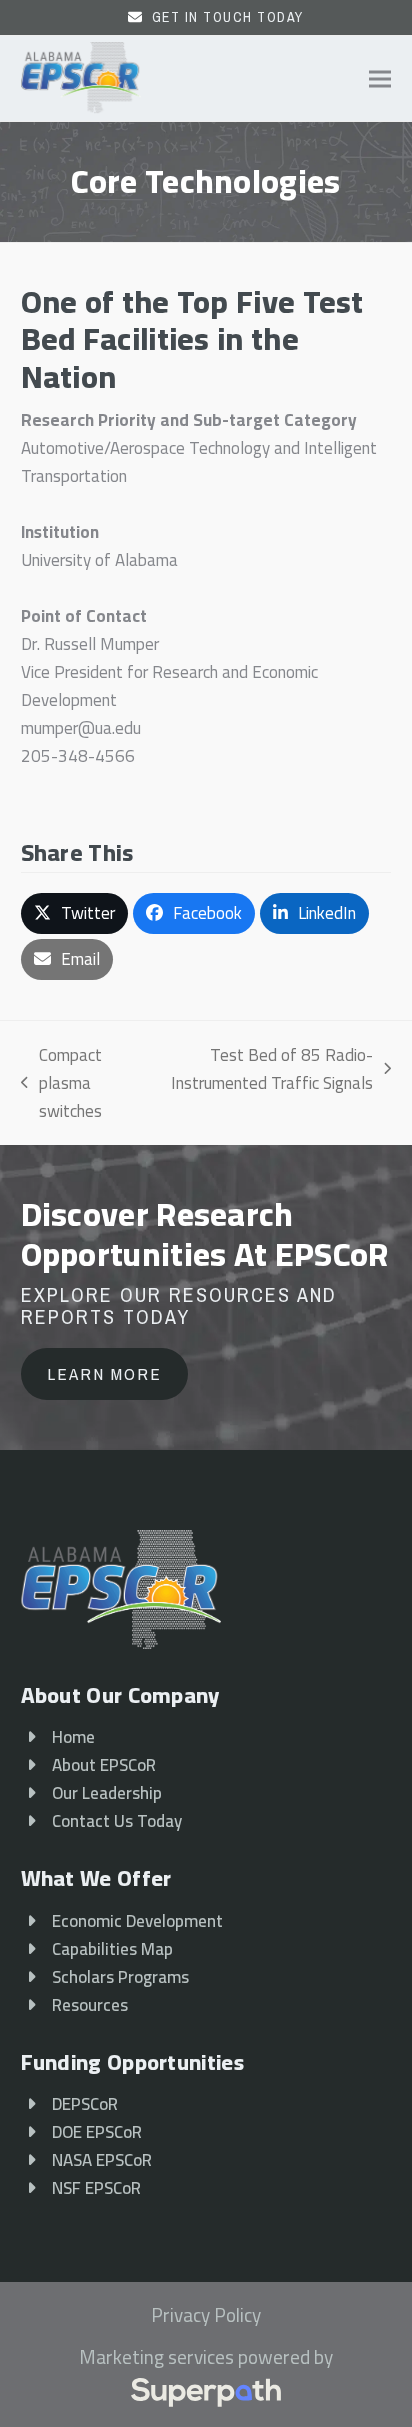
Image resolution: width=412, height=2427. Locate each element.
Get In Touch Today (228, 17)
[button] (380, 78)
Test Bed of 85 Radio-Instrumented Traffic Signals (268, 1069)
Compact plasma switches (61, 1083)
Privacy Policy (206, 2316)
